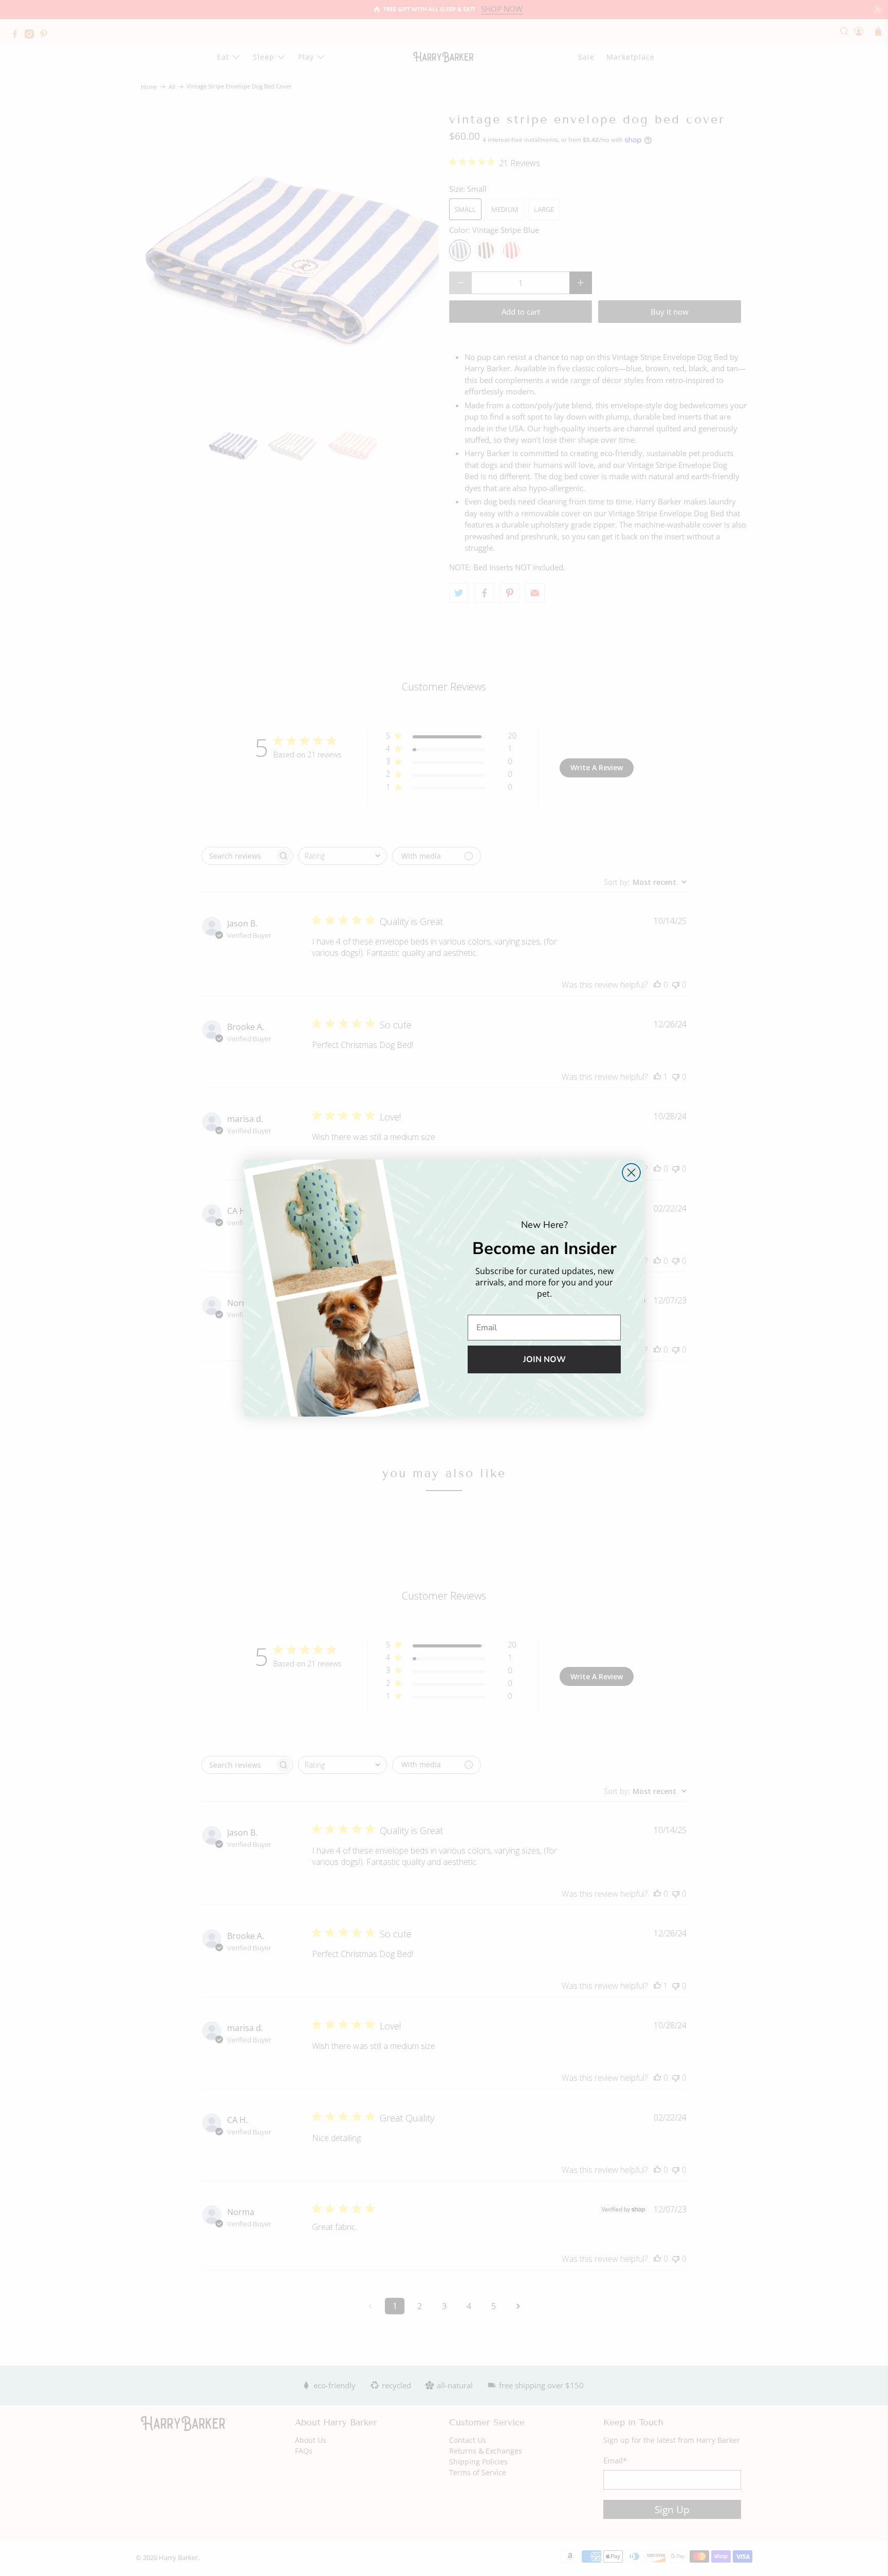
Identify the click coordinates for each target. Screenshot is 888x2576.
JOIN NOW (544, 1359)
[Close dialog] (631, 1173)
